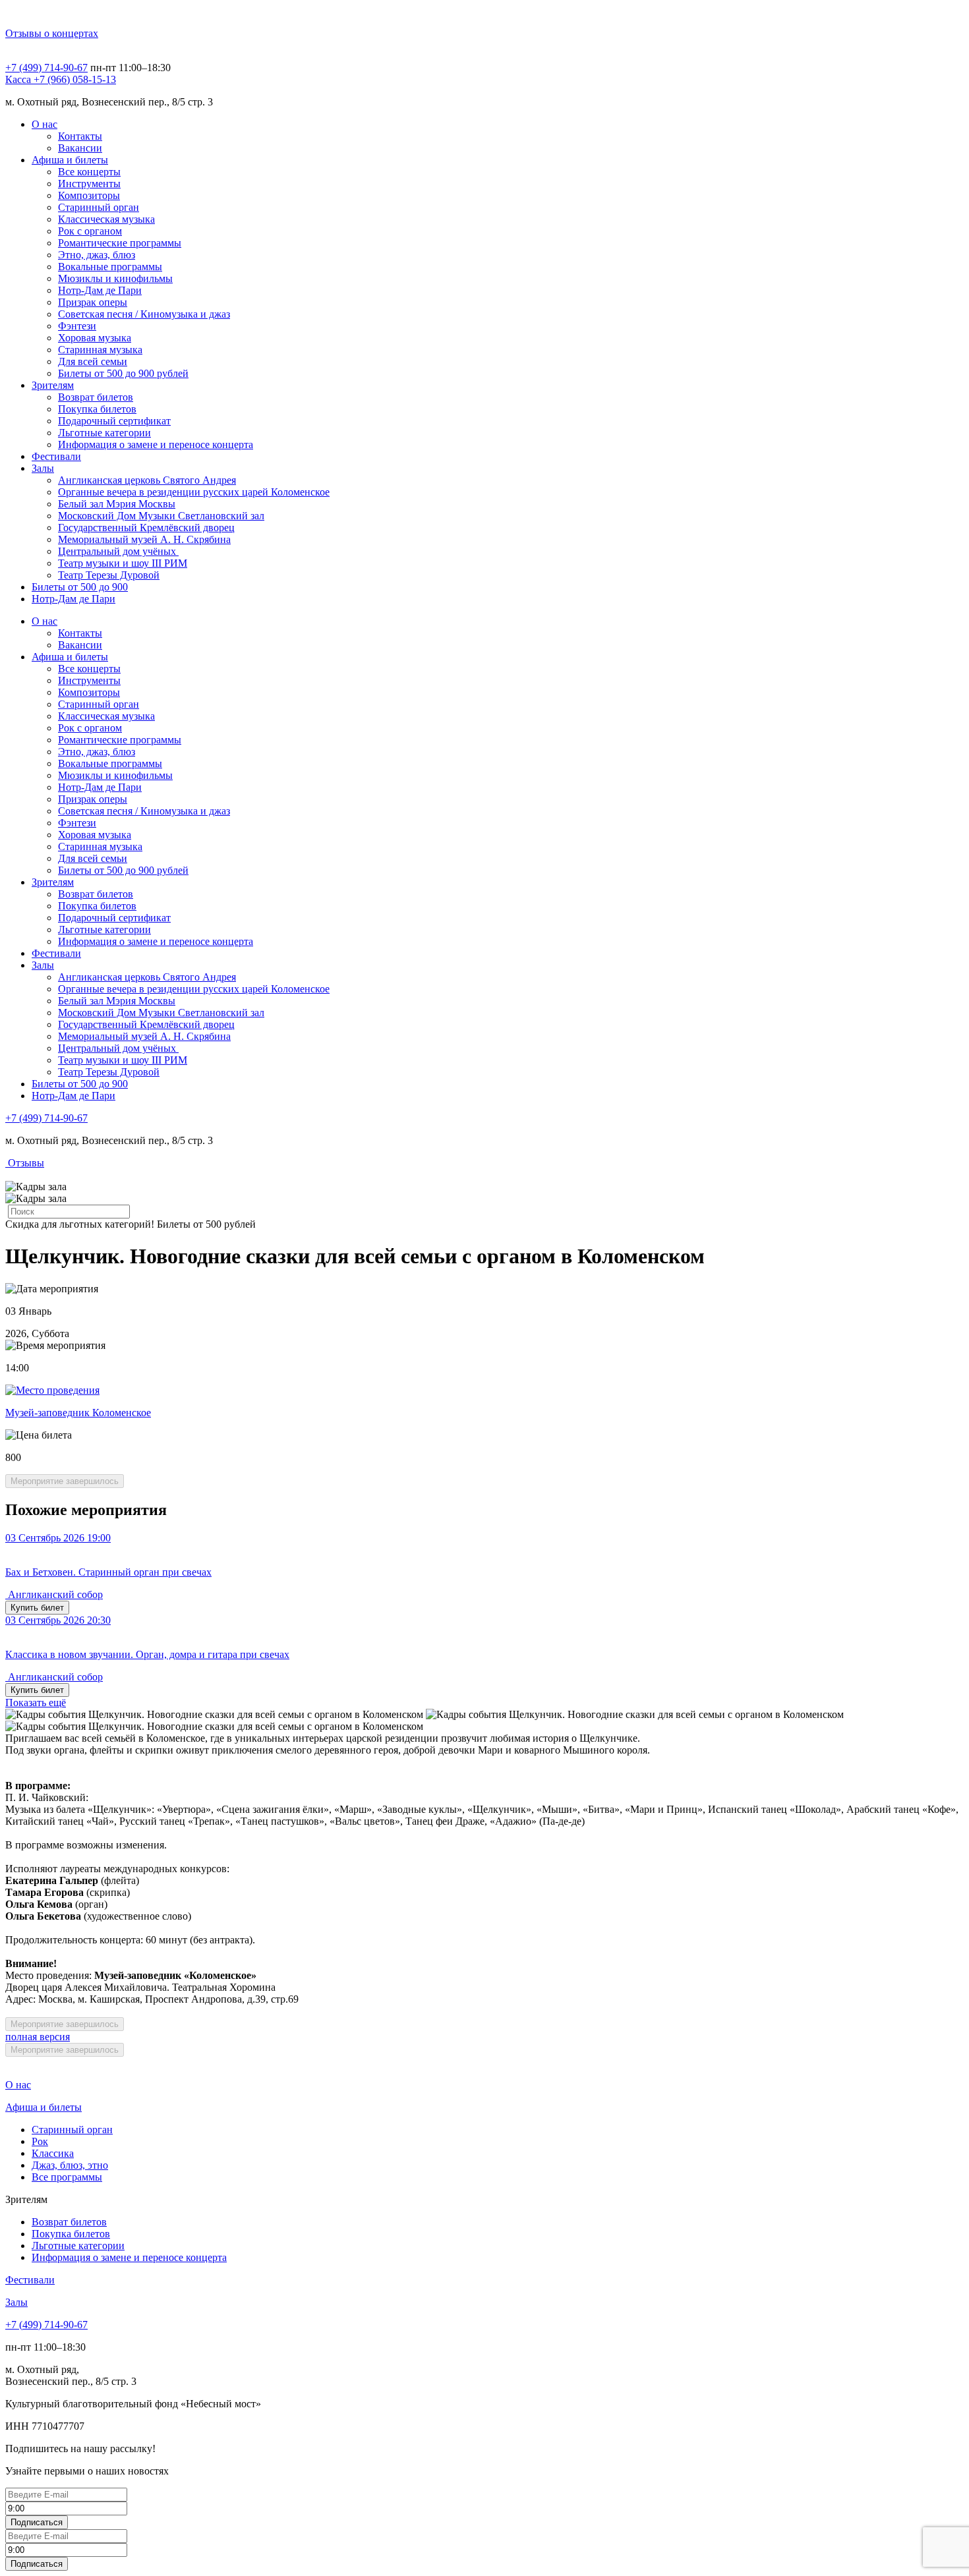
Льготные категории (104, 433)
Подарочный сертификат (114, 421)
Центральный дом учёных (118, 551)
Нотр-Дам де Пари (100, 290)
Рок (40, 2141)
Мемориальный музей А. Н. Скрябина (144, 539)
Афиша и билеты (70, 160)
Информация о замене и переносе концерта (156, 444)
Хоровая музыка (95, 338)
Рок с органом (90, 231)
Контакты (80, 136)
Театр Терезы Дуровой (109, 575)
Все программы (67, 2177)
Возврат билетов (96, 397)
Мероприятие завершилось (65, 1481)
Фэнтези (77, 326)
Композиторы (89, 195)
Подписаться (37, 2522)
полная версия (38, 2037)
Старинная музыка (100, 350)
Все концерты (89, 172)
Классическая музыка (106, 219)
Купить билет (37, 1608)
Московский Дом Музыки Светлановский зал (161, 516)
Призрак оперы (93, 302)
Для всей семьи (93, 361)
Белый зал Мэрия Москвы (117, 504)
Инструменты (89, 184)
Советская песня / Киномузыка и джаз (144, 314)
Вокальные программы (110, 267)
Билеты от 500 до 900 (80, 587)
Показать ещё (36, 1703)
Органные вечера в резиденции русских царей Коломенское (194, 492)
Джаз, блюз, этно (70, 2165)
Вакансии (80, 148)
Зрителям (53, 385)
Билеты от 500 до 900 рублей (123, 373)
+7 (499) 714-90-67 (46, 68)
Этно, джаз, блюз (97, 255)
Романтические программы (120, 243)
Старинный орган (99, 207)
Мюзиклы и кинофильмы (115, 278)
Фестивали (56, 456)
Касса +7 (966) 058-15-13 (61, 79)
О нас (44, 124)
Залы (43, 468)
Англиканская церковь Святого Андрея (147, 480)
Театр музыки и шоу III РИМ (123, 563)
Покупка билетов (97, 409)
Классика (53, 2153)
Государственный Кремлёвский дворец (146, 528)
